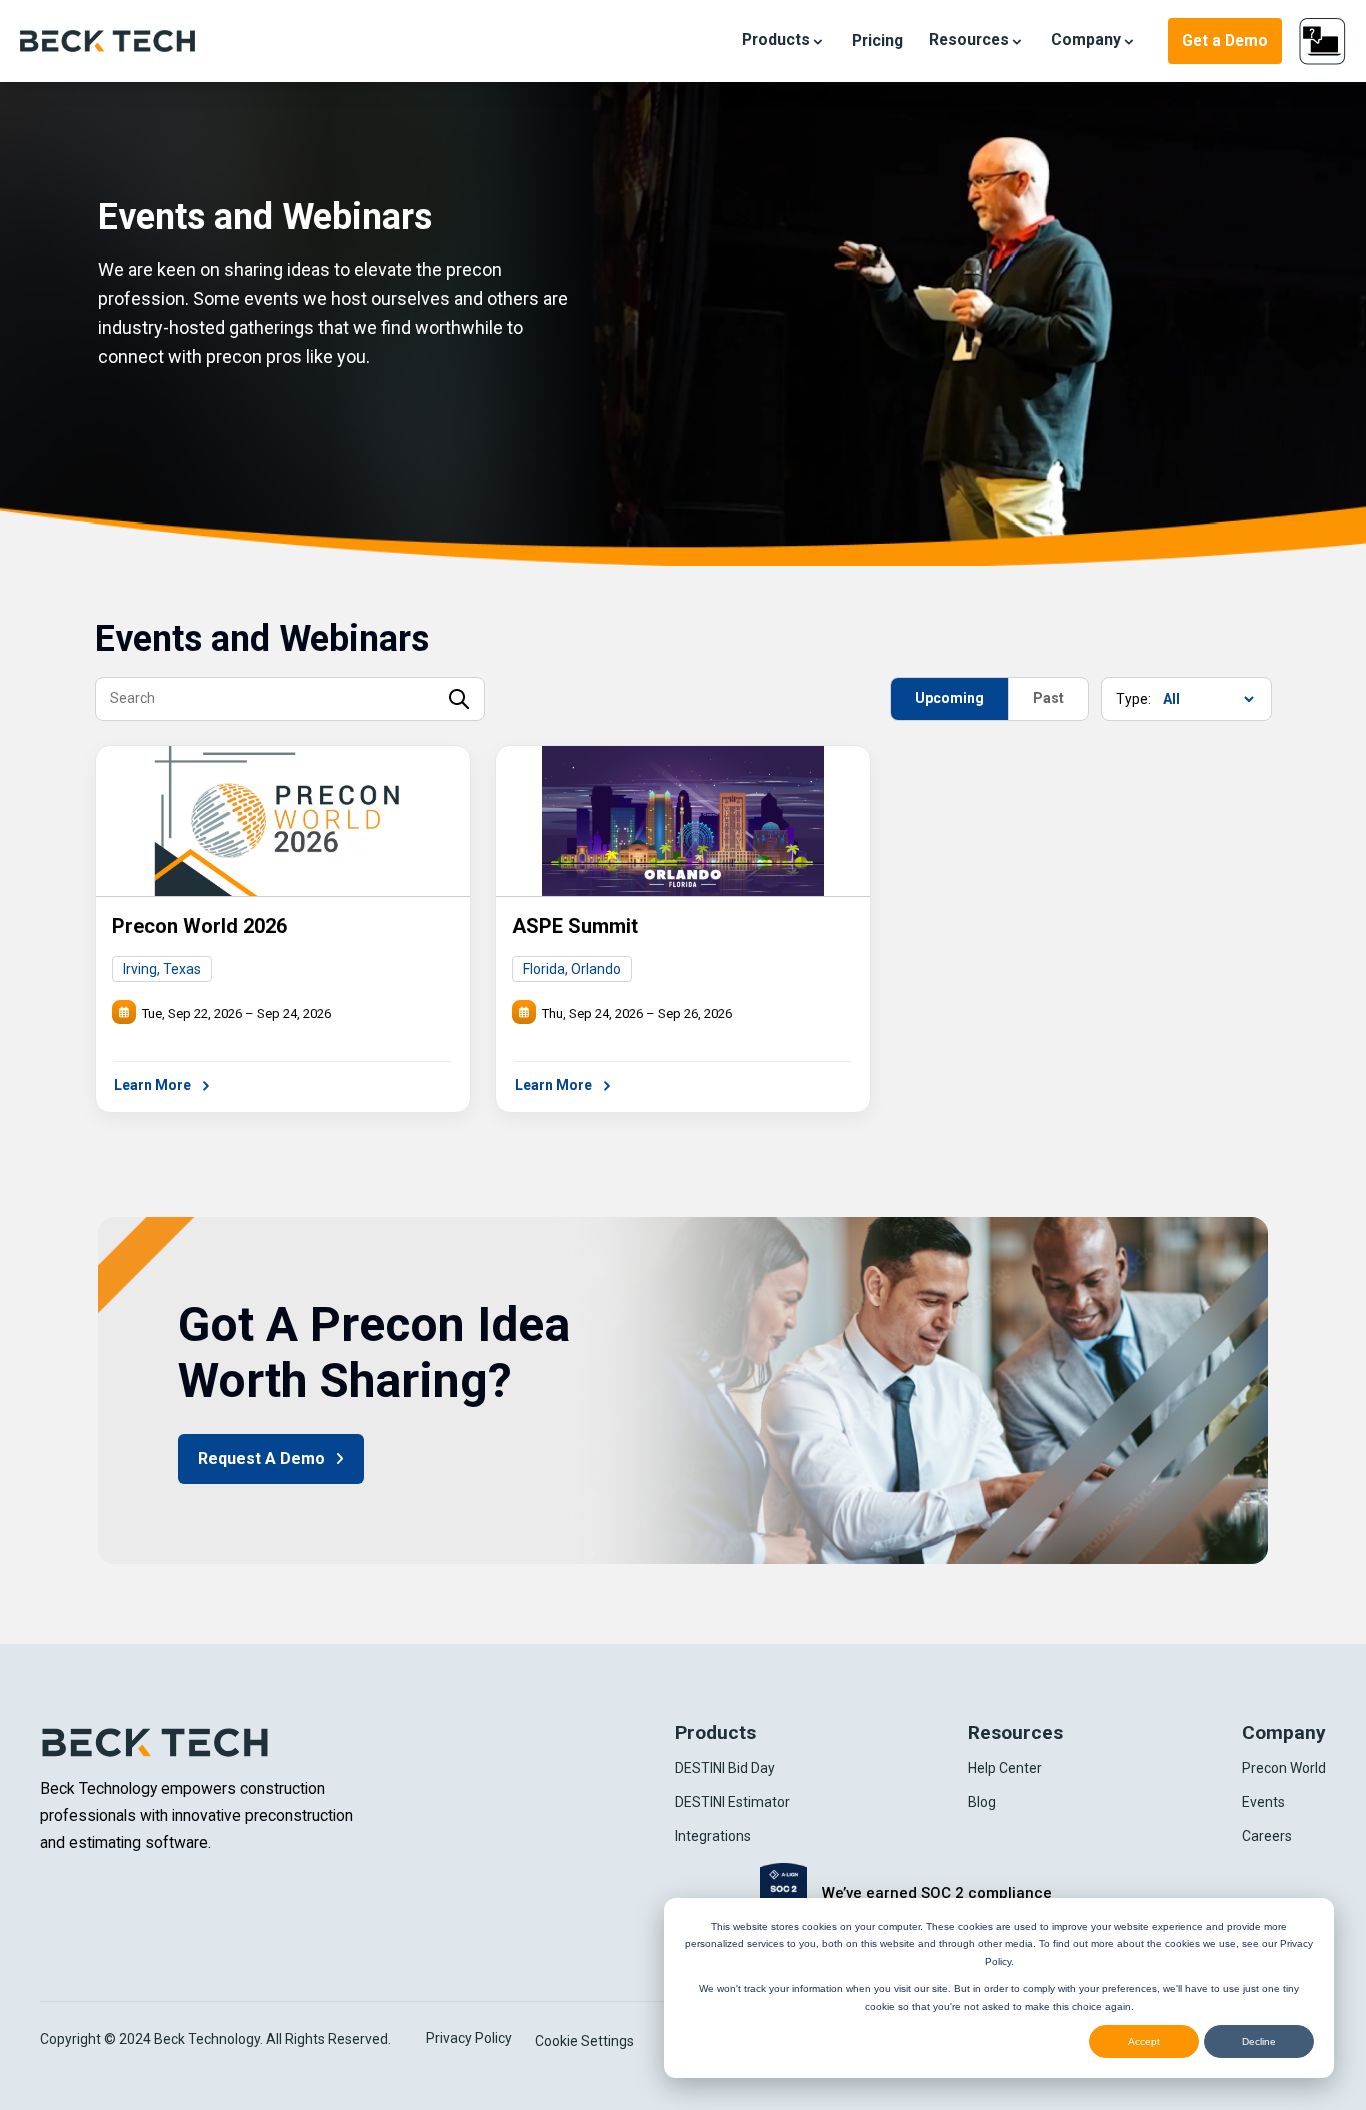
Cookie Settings (584, 2041)
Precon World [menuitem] (1284, 1768)
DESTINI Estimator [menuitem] (732, 1802)
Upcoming (949, 698)
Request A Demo (263, 1458)
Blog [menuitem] (982, 1802)
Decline (1259, 2041)
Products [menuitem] (715, 1732)
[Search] (459, 700)
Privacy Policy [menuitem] (469, 2038)
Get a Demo (1225, 40)
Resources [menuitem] (1015, 1732)
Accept (1144, 2041)
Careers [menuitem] (1267, 1836)
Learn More (154, 1085)
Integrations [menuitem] (713, 1836)
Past (1048, 698)
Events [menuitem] (1263, 1802)
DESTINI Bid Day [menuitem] (725, 1768)
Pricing (877, 40)
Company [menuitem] (1284, 1732)
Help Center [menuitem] (1005, 1768)
